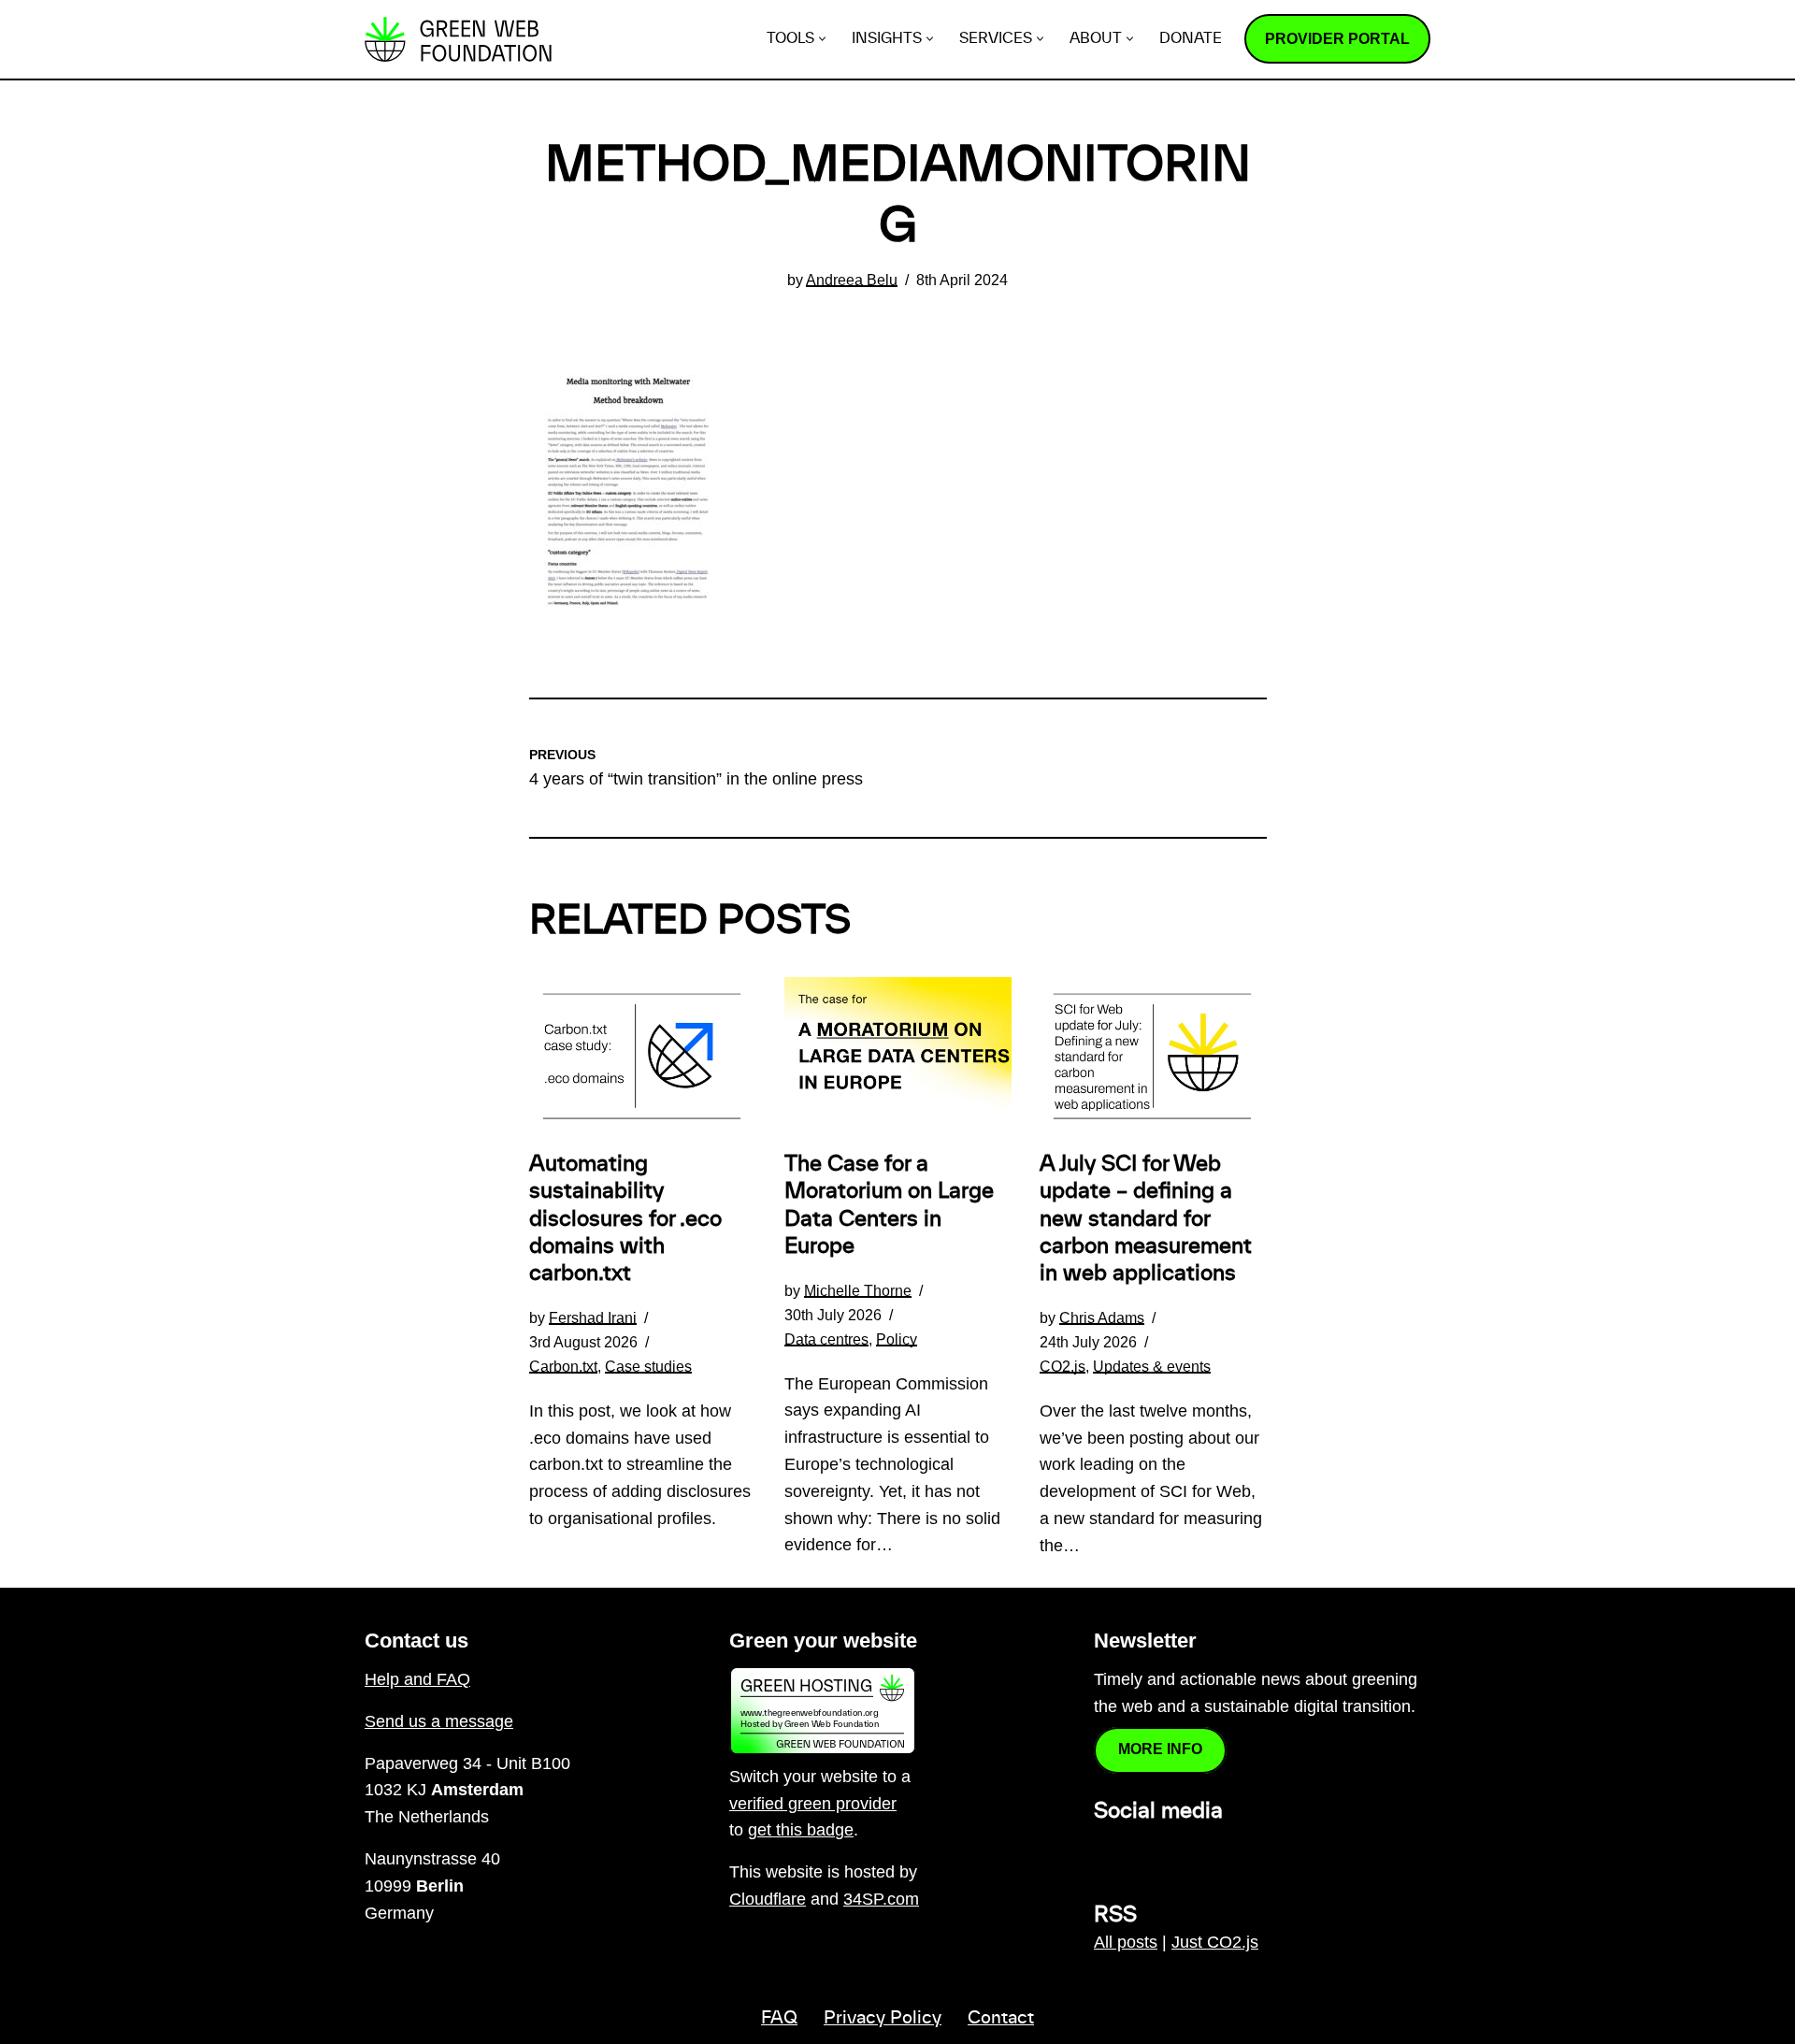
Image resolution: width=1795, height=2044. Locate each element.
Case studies (648, 1366)
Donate (1191, 39)
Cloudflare (768, 1899)
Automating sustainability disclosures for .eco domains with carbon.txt (625, 1219)
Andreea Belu (852, 280)
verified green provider (813, 1804)
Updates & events (1152, 1366)
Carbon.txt (563, 1366)
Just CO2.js (1215, 1942)
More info (1160, 1749)
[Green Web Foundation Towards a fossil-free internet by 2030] (458, 39)
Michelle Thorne (858, 1290)
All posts (1126, 1942)
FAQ (779, 2019)
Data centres (826, 1339)
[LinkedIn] (1105, 1852)
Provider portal (1337, 39)
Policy (897, 1339)
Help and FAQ (417, 1679)
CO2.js (1063, 1366)
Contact (1001, 2019)
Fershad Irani (593, 1317)
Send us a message (439, 1721)
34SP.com (881, 1899)
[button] (822, 39)
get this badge (801, 1830)
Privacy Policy (883, 2019)
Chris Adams (1102, 1317)
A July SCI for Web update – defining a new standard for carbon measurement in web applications (1146, 1219)
